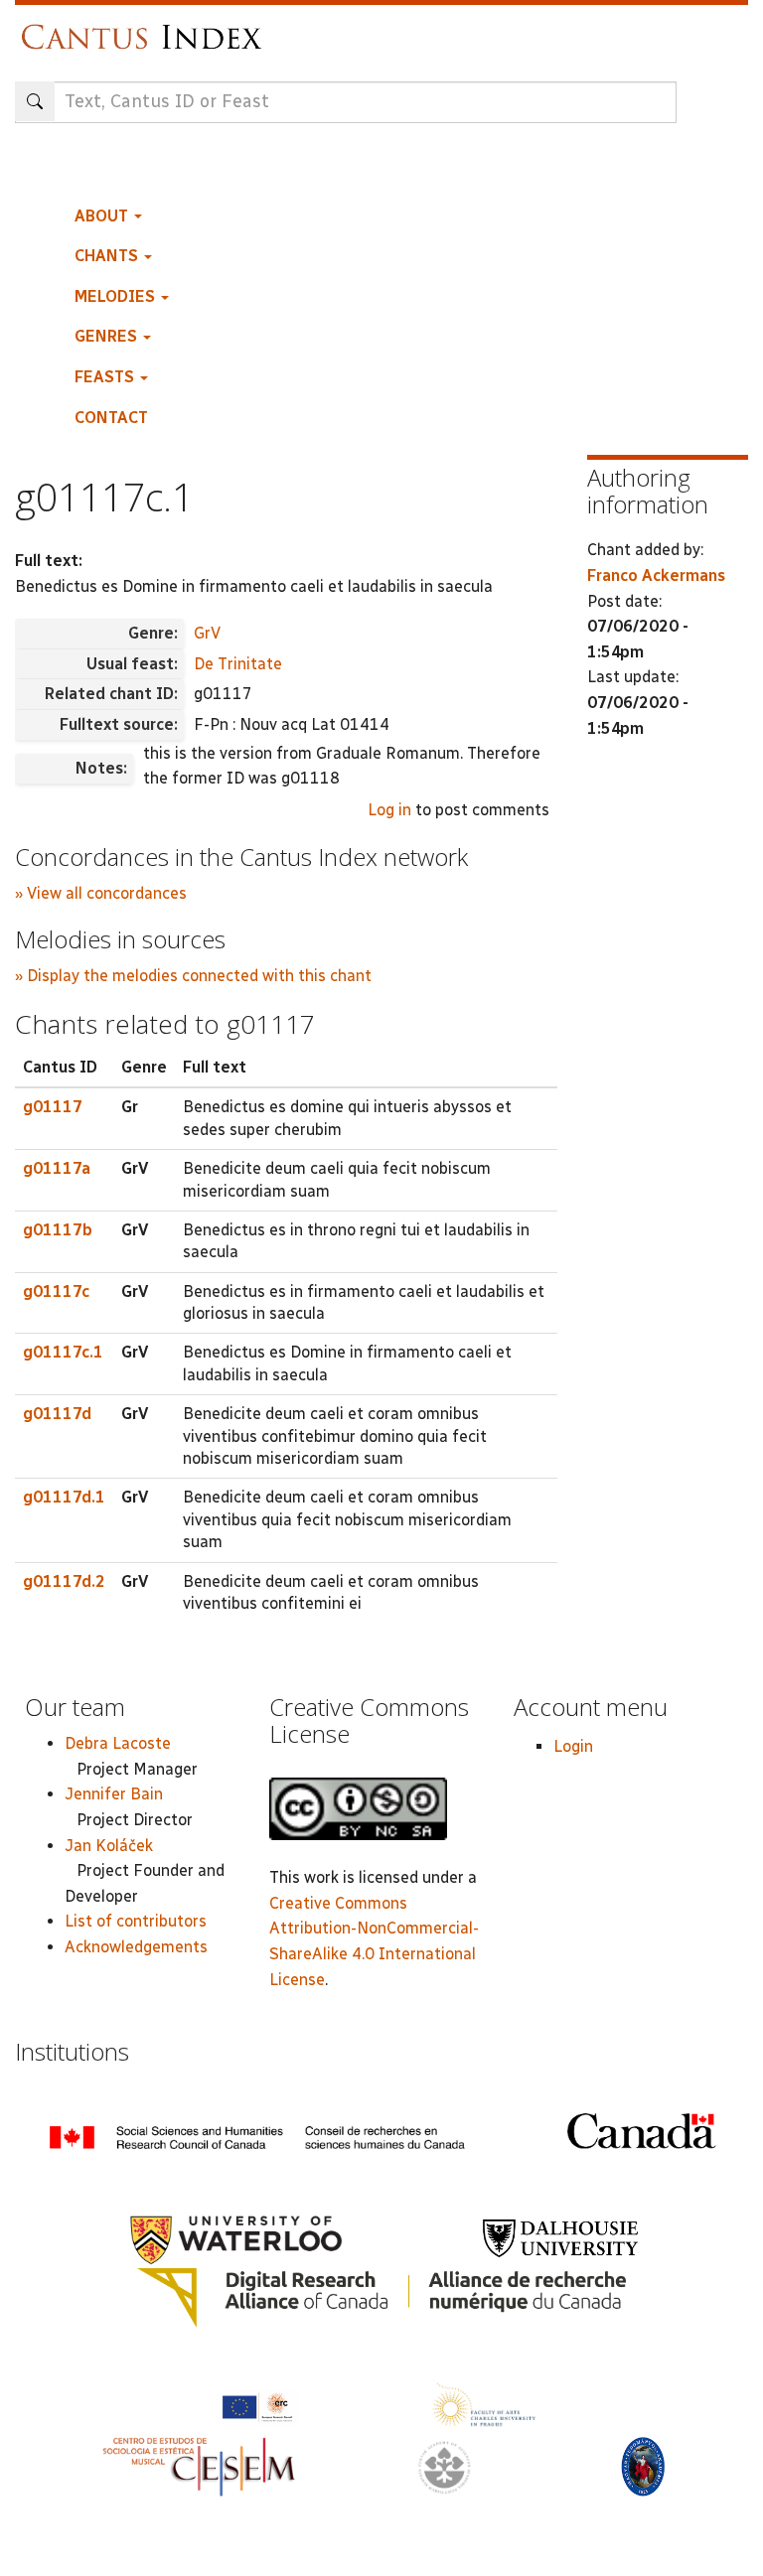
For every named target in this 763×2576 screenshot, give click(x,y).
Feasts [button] (106, 377)
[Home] (147, 27)
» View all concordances (101, 893)
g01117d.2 (64, 1581)
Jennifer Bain (114, 1794)
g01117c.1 (63, 1352)
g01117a (57, 1168)
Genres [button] (108, 336)
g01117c (56, 1291)
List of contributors (136, 1921)
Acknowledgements (136, 1947)
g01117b (58, 1230)
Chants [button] (108, 256)
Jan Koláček (109, 1846)
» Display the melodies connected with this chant (193, 976)
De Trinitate (238, 664)
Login (573, 1746)
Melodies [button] (117, 296)
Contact (111, 418)
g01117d (57, 1414)
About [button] (103, 216)
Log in (389, 810)
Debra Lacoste (118, 1743)
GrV (207, 633)
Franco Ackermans (656, 575)
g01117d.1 (64, 1497)
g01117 (53, 1107)
